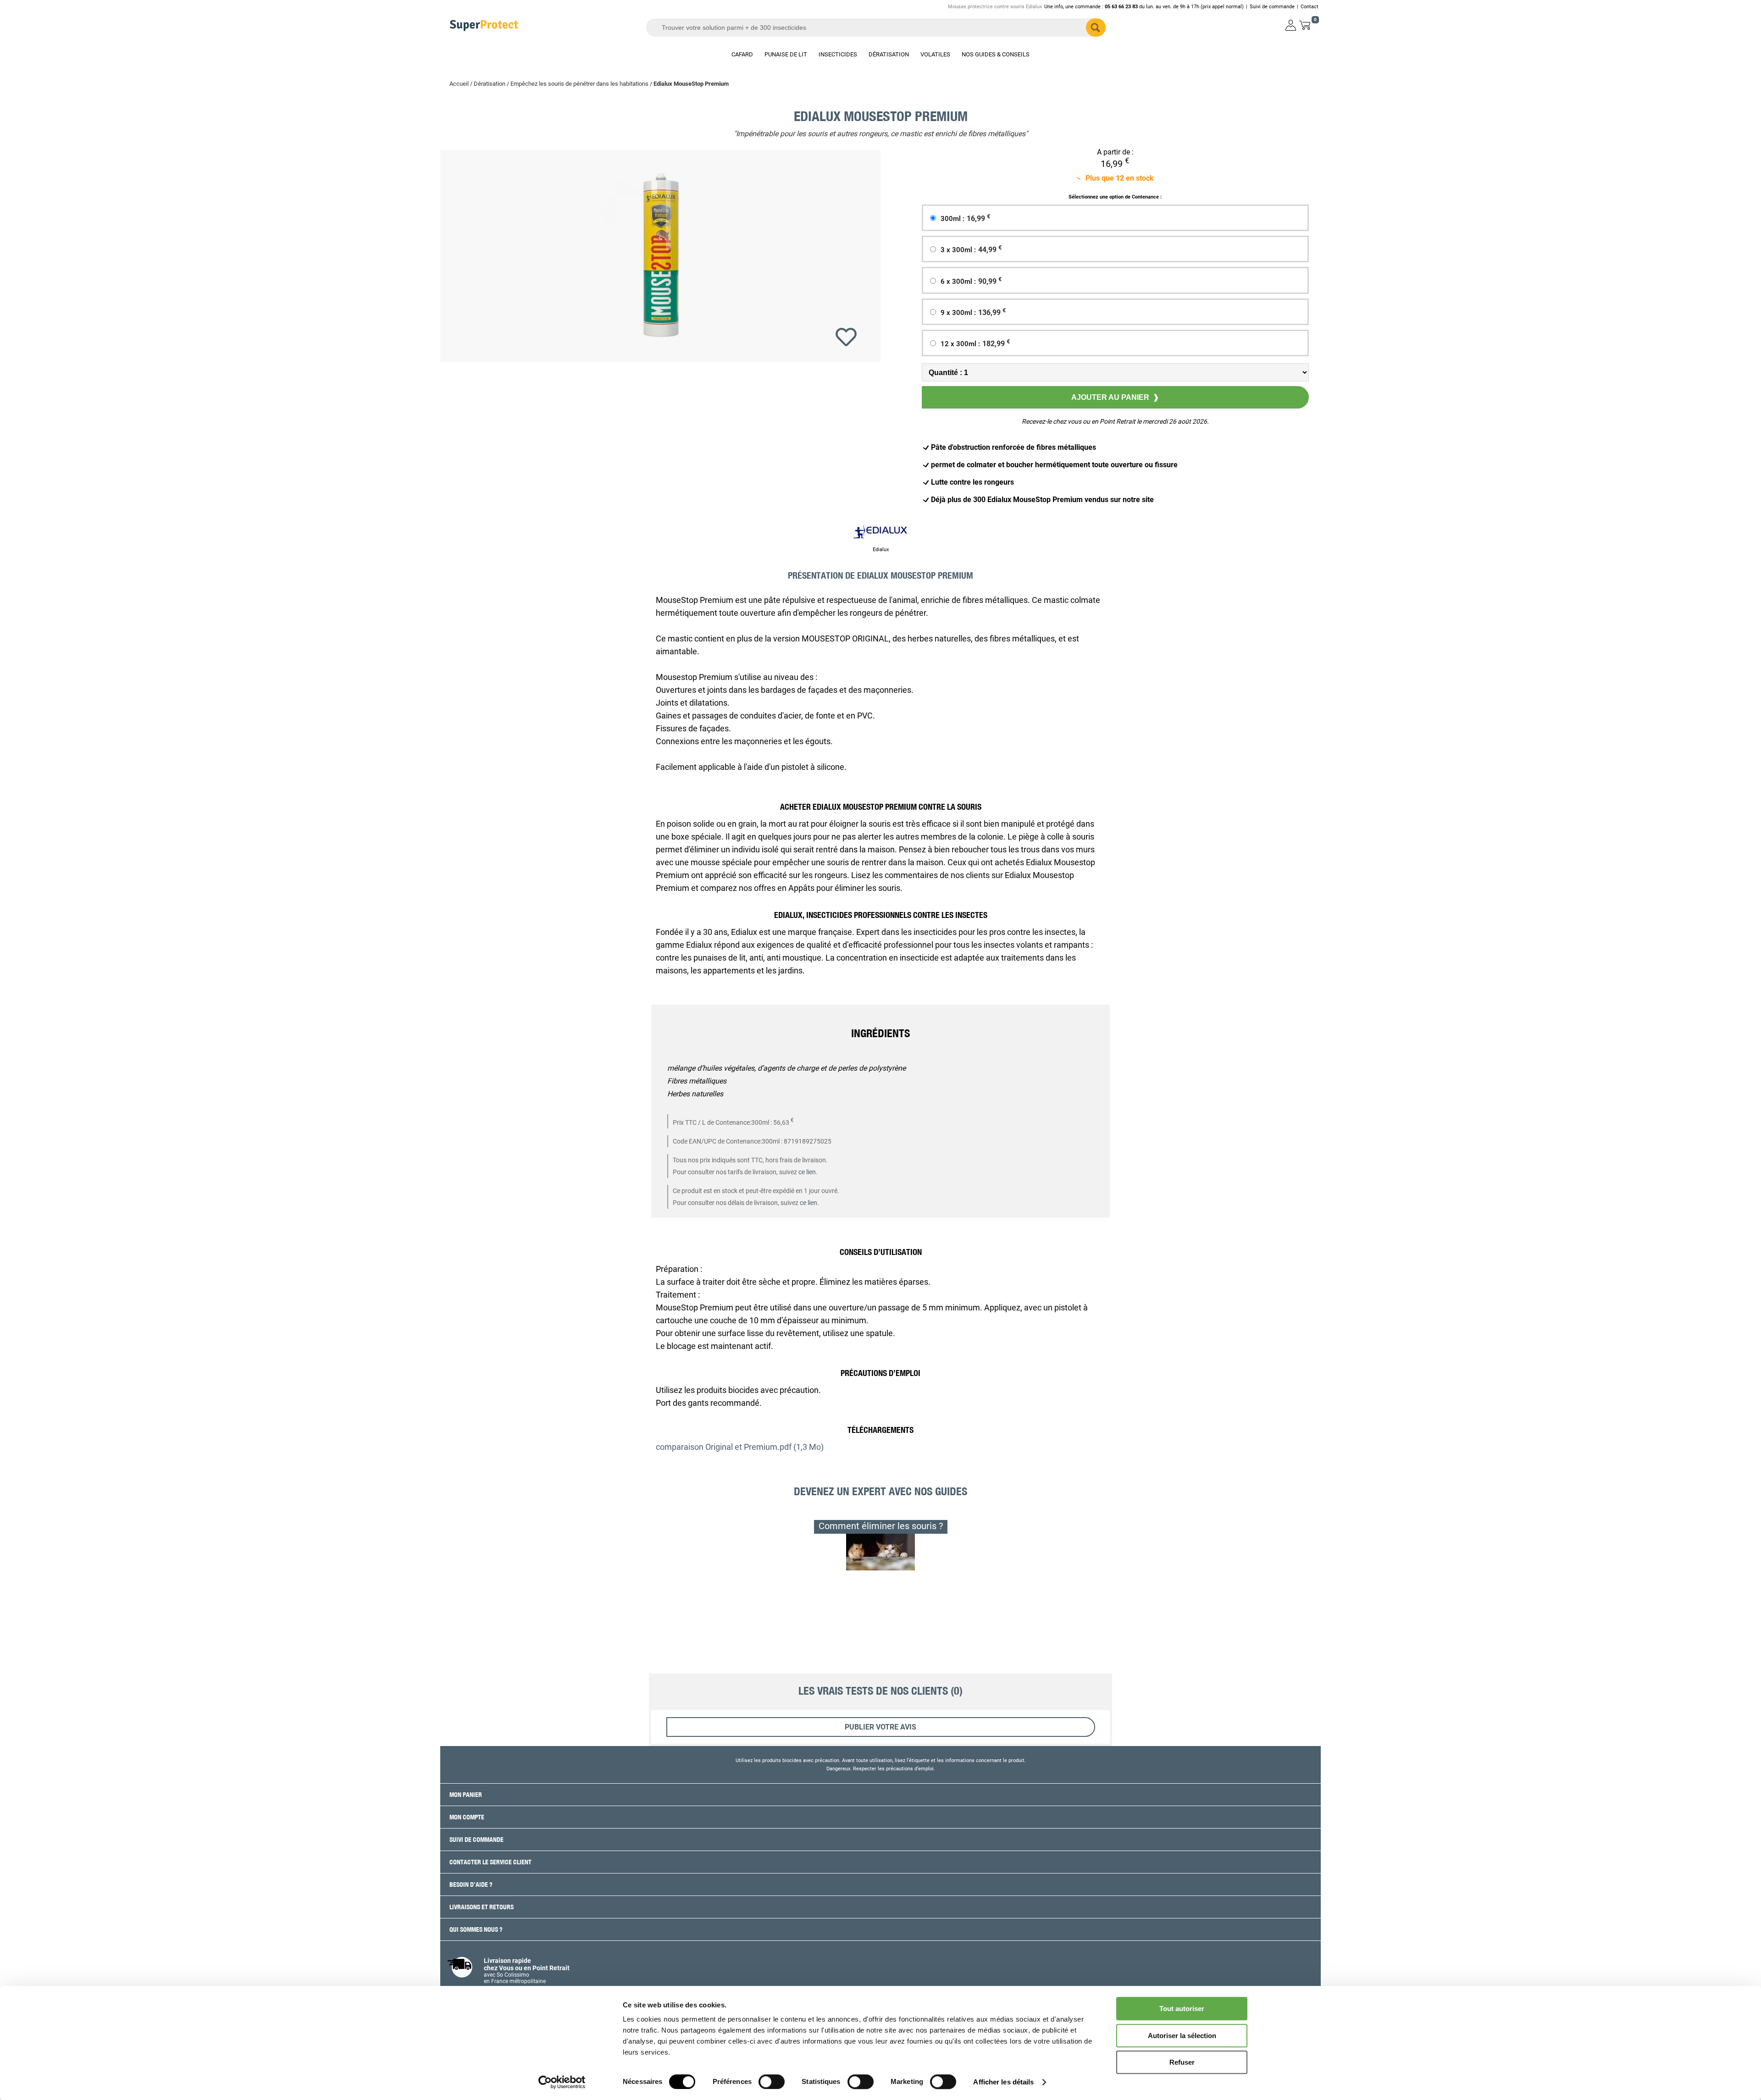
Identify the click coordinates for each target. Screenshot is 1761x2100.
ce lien (807, 1172)
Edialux (881, 550)
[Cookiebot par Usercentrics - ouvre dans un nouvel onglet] (562, 2082)
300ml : (965, 219)
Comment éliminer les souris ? (881, 1526)
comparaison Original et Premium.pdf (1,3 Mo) (740, 1447)
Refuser (1182, 2062)
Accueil (459, 84)
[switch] (772, 2082)
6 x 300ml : (971, 282)
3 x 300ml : (971, 250)
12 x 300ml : (975, 344)
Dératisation (490, 84)
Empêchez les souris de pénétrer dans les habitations (579, 84)
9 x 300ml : (973, 313)
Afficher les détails (1003, 2082)
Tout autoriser (1182, 2009)
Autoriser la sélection (1182, 2036)
